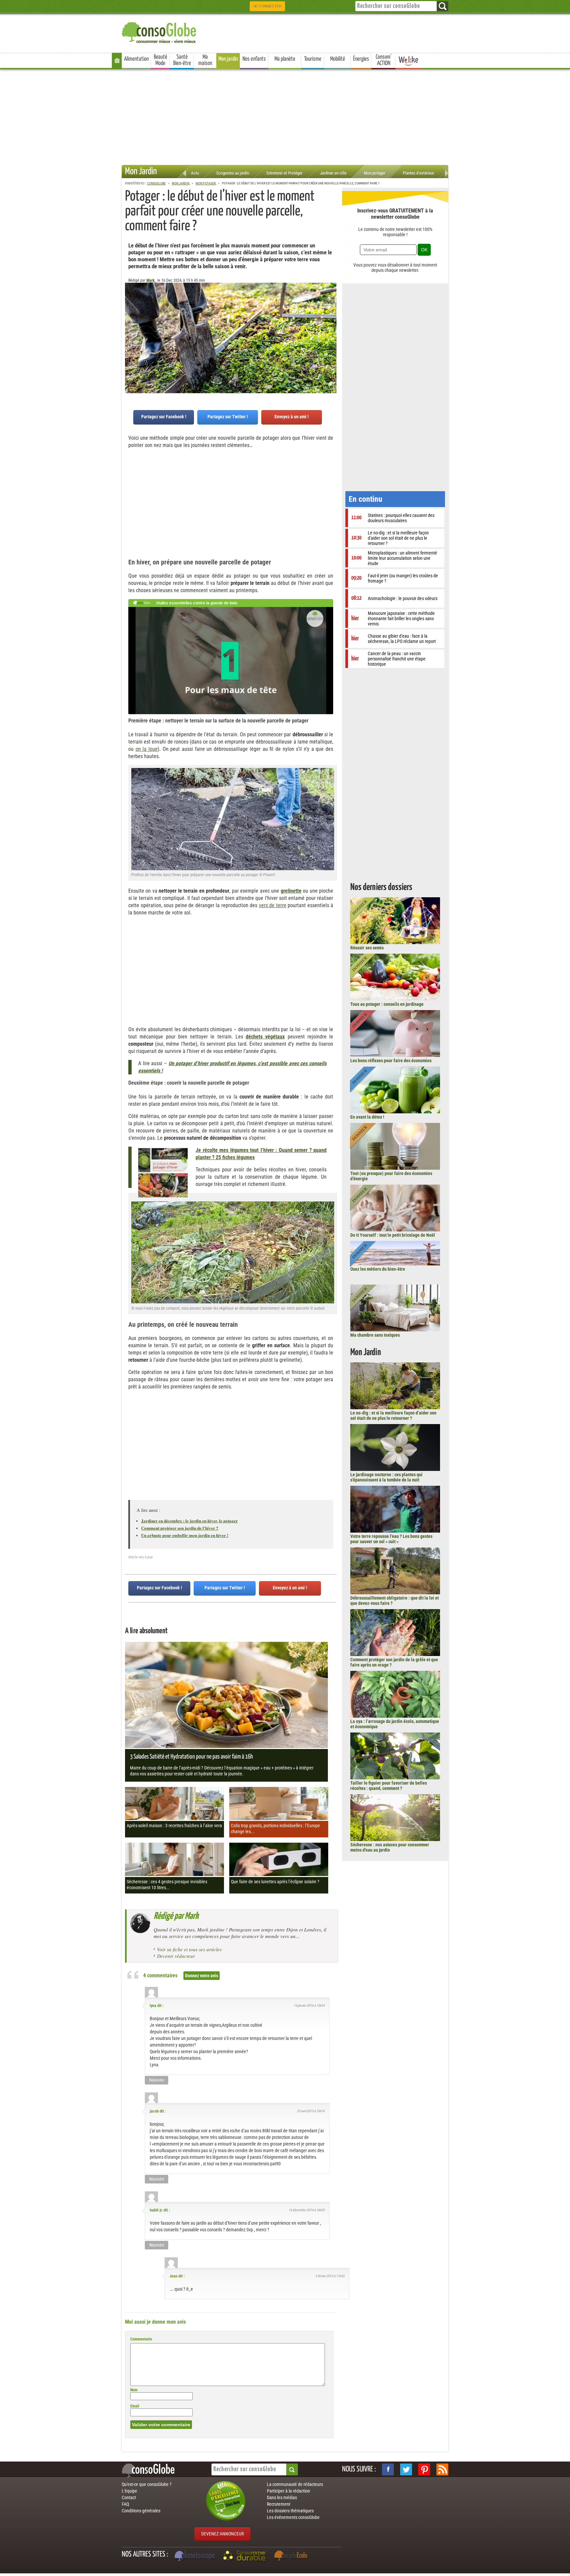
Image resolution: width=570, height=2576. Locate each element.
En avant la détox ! (367, 1117)
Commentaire (141, 2339)
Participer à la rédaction (288, 2491)
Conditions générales (141, 2511)
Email (135, 2406)
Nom (134, 2390)
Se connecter (267, 6)
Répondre (157, 2080)
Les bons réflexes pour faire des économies (391, 1061)
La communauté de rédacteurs (295, 2484)
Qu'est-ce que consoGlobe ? (147, 2484)
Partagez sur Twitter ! (228, 417)
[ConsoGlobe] (160, 32)
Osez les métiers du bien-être (378, 1269)
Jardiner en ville (333, 173)
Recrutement (279, 2504)
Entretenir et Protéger (285, 173)
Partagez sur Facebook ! (164, 417)
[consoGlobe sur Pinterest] (424, 2469)
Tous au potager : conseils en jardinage (387, 1004)
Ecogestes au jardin (233, 173)
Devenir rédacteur (176, 1956)
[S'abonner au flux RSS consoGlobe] (442, 2469)
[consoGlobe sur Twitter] (406, 2469)
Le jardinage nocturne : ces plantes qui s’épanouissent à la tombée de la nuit (386, 1477)
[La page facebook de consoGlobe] (388, 2469)
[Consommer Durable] (246, 2557)
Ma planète (285, 59)
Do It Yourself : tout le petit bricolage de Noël (393, 1235)
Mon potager (375, 173)
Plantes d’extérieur (418, 173)
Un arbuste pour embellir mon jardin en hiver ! (185, 1535)
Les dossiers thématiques (290, 2511)
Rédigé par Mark (176, 1916)
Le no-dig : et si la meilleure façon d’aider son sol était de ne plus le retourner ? (393, 1415)
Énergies (361, 59)
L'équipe (129, 2491)
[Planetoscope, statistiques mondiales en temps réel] (196, 2557)
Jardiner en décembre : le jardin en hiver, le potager (190, 1521)
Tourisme (313, 59)
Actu (195, 173)
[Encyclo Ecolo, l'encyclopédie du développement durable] (292, 2557)
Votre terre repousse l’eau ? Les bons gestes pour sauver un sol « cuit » (391, 1539)
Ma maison (205, 60)
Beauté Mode (160, 60)
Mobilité (338, 59)
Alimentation (136, 59)
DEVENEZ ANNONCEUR (222, 2534)
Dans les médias (282, 2497)
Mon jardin (228, 59)
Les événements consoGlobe (293, 2517)
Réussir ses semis (367, 948)
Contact (129, 2497)
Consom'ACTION (384, 60)
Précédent (332, 315)
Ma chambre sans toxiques (375, 1335)
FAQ (125, 2504)
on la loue (147, 749)
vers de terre (273, 905)
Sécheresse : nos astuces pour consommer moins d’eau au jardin (390, 1847)
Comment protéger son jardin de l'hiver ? (180, 1528)
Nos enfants (254, 59)
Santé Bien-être (182, 60)
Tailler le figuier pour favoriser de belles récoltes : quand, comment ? (389, 1786)
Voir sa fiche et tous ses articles (189, 1949)
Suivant (130, 315)
